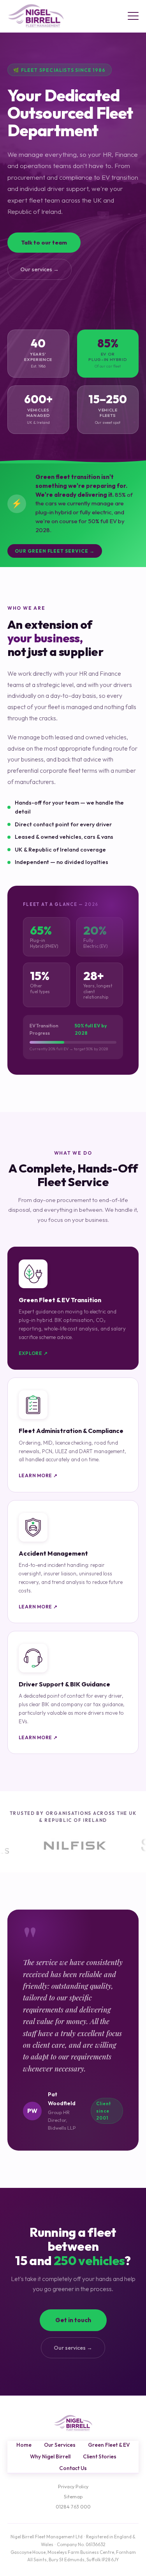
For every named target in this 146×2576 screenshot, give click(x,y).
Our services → (40, 269)
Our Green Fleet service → (55, 551)
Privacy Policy (73, 2487)
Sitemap (73, 2497)
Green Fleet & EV (109, 2445)
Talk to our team (44, 243)
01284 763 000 (73, 2507)
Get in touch (73, 2320)
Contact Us (73, 2468)
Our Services (60, 2445)
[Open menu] (133, 16)
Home (24, 2445)
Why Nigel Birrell (50, 2456)
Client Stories (100, 2456)
